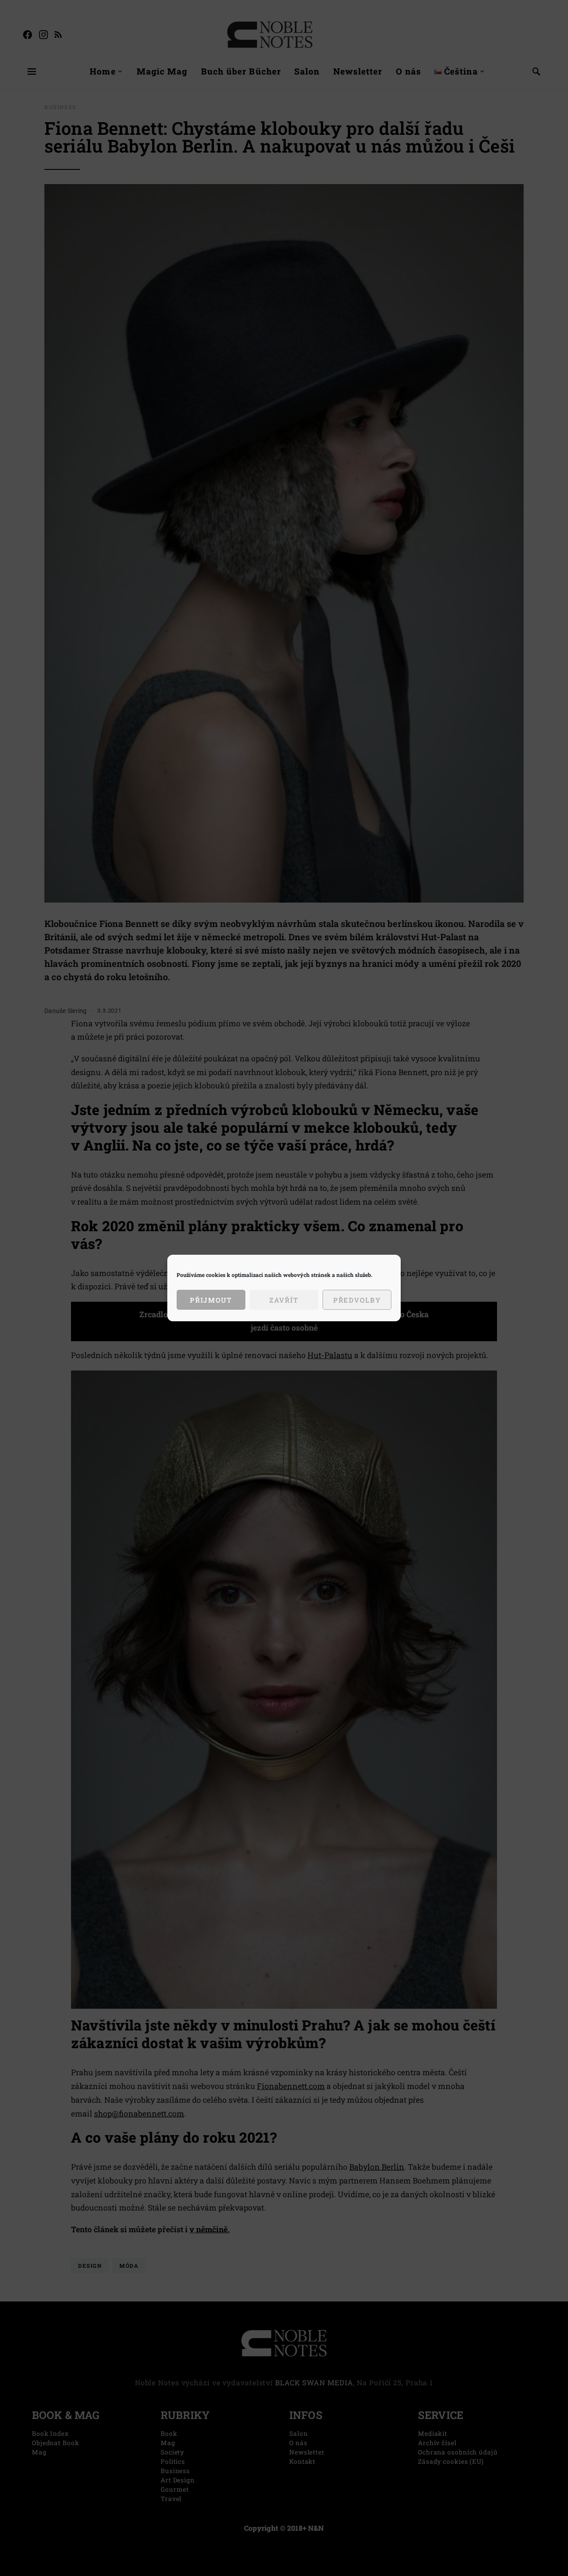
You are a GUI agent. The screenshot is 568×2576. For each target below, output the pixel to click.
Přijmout (211, 1300)
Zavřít (284, 1300)
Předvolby (357, 1300)
